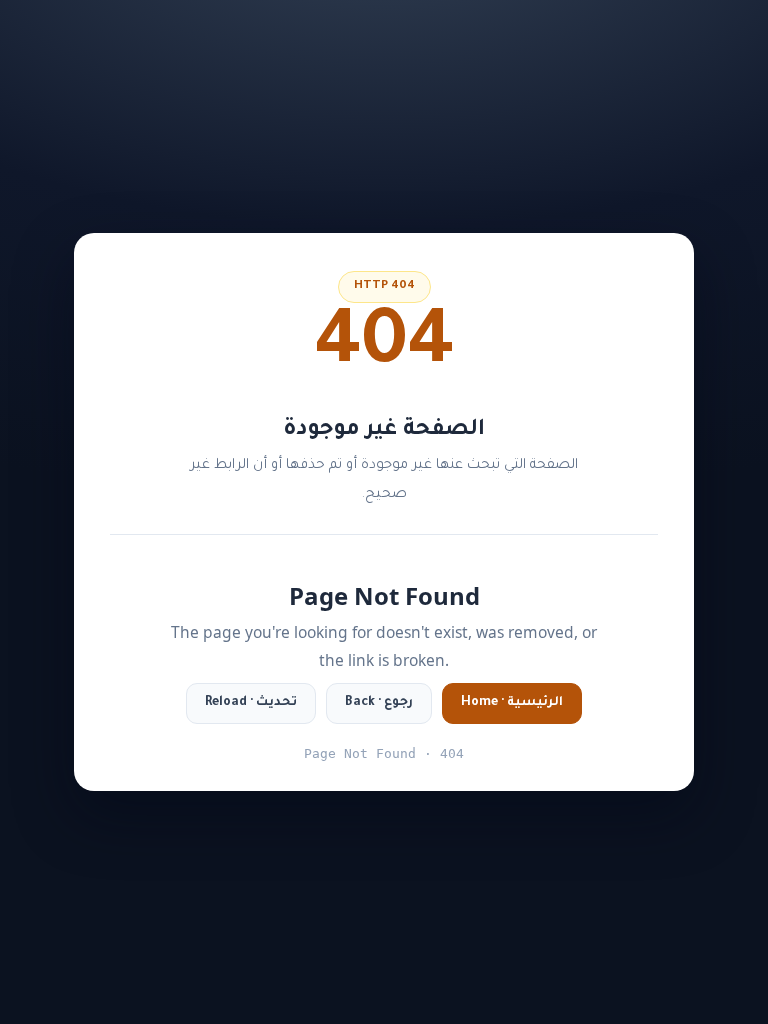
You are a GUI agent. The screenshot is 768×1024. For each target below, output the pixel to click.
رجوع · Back (379, 703)
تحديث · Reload (251, 703)
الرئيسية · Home (512, 703)
